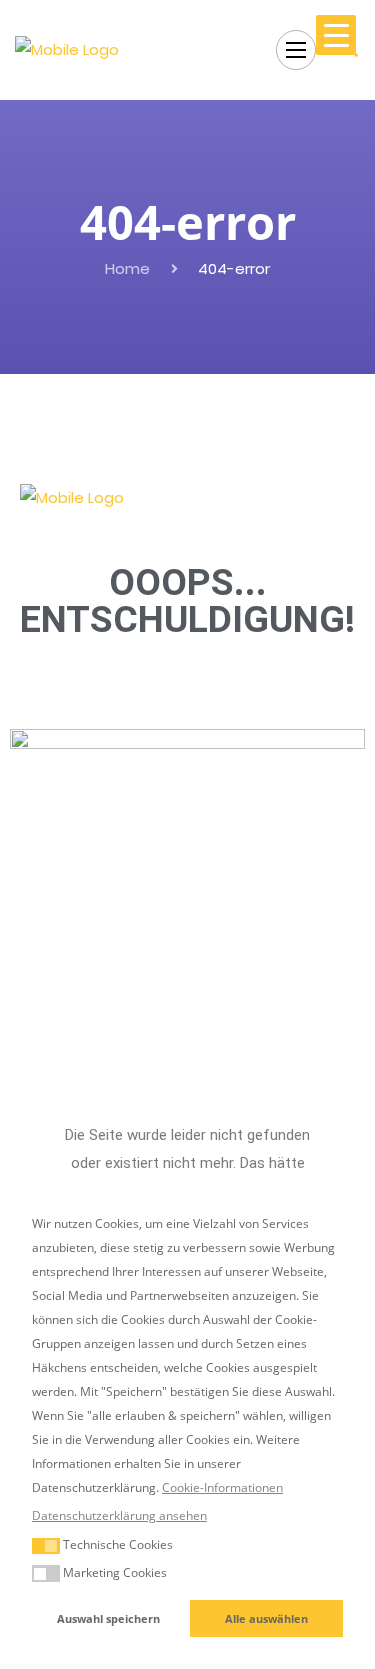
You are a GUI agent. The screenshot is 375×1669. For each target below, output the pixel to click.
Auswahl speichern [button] (108, 1618)
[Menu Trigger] (336, 35)
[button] (46, 1546)
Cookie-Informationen (222, 1487)
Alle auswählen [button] (266, 1618)
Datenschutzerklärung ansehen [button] (119, 1515)
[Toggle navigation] (296, 50)
